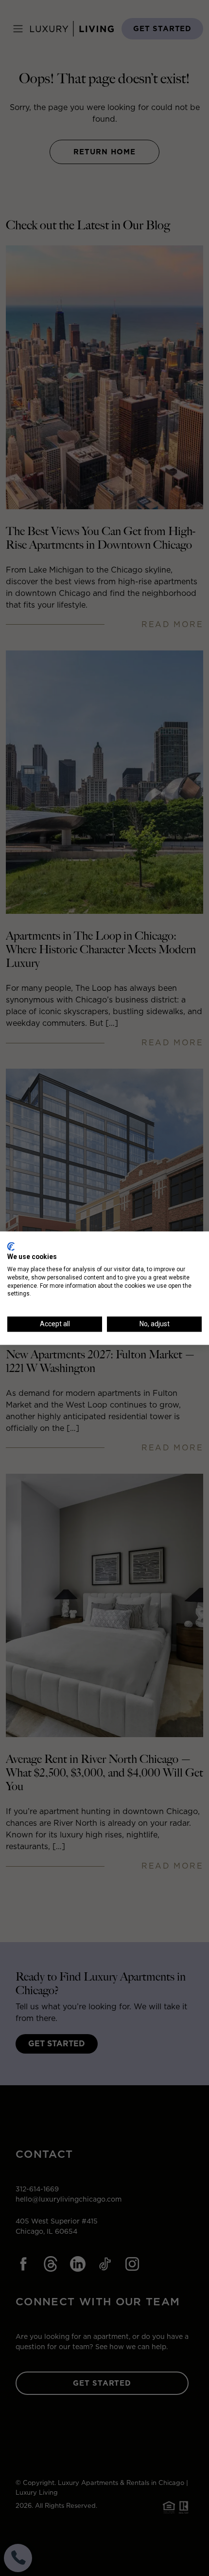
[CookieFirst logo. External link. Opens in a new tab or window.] (11, 1246)
